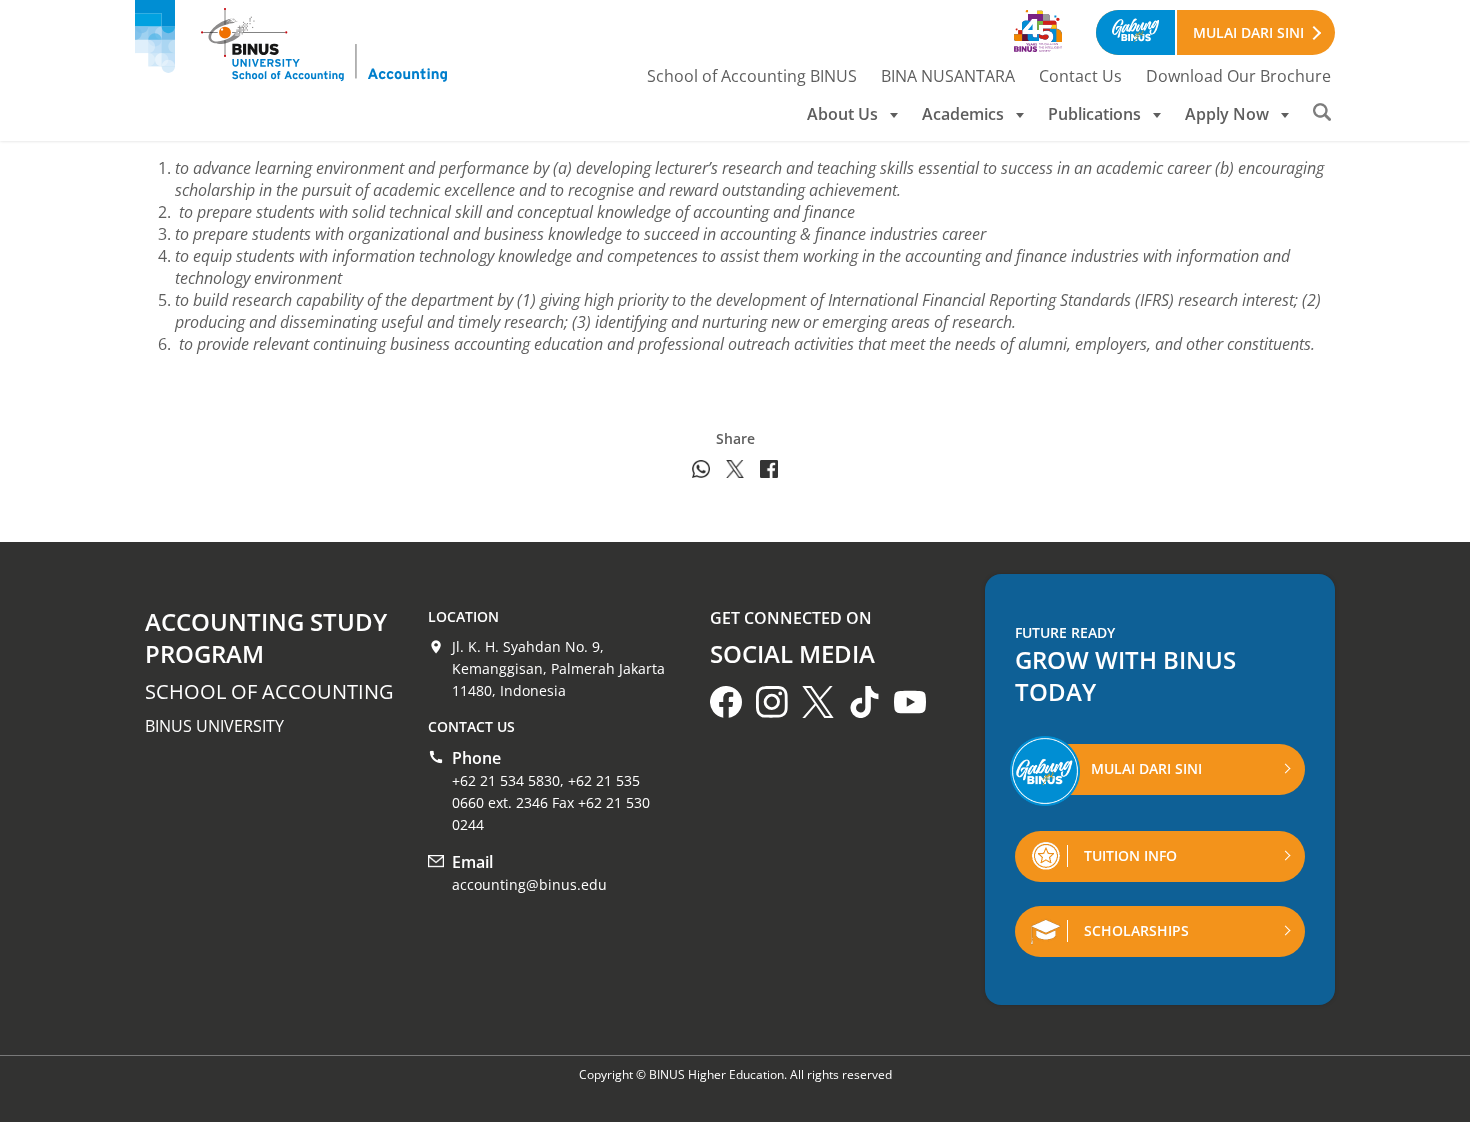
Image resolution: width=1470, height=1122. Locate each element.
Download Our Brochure (1238, 76)
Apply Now (1227, 114)
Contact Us (1080, 76)
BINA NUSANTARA (948, 76)
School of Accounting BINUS (752, 76)
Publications (1094, 114)
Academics (963, 114)
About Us (842, 114)
